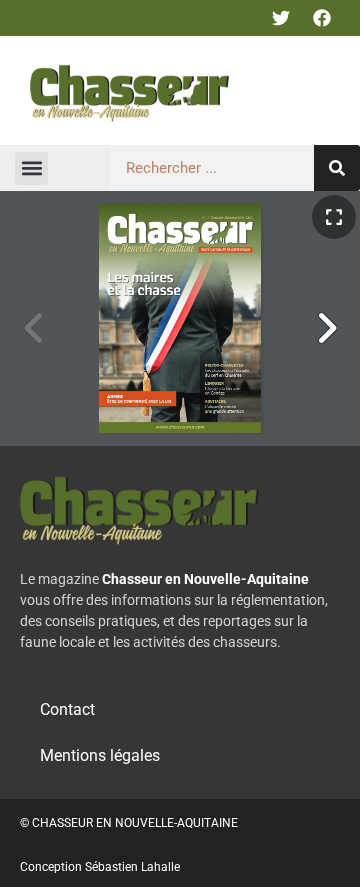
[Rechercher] (337, 168)
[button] (31, 168)
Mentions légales (100, 755)
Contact (67, 709)
